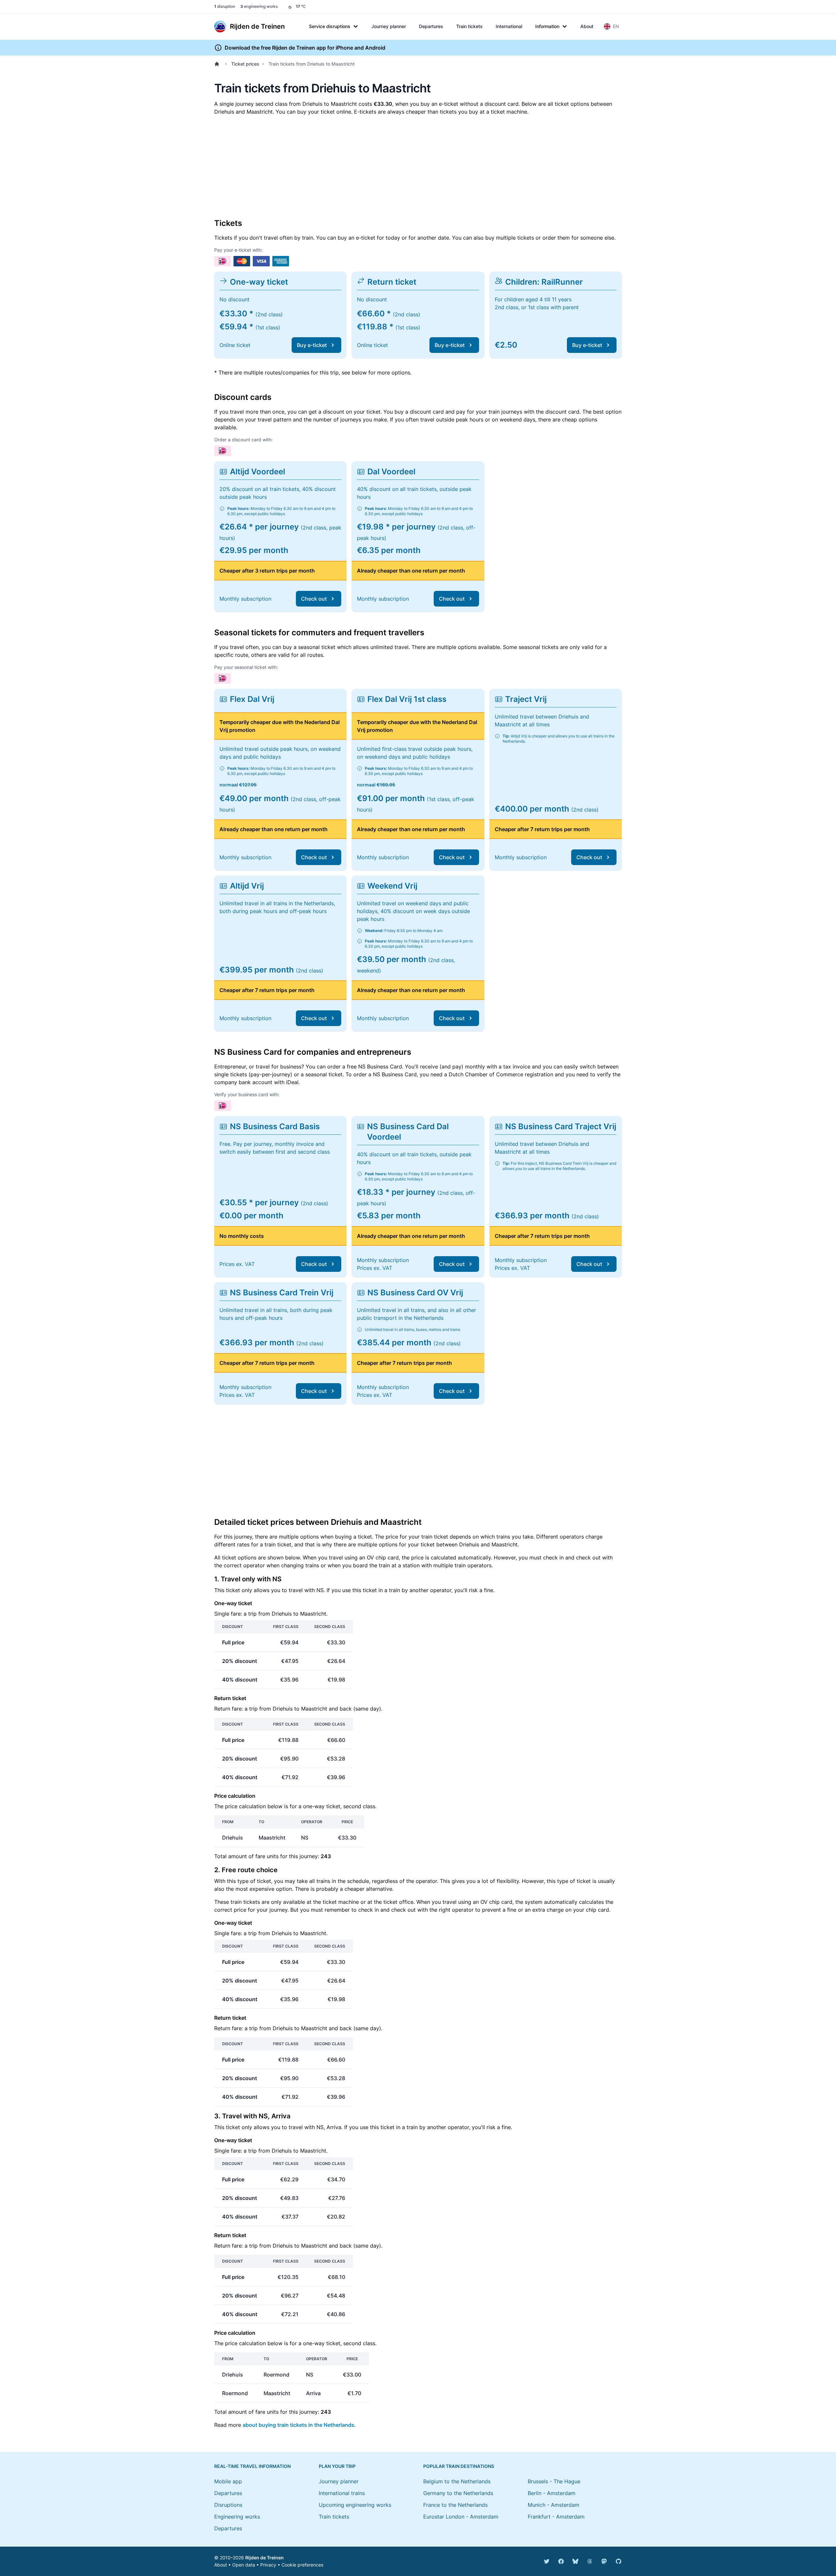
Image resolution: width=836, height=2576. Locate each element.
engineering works (259, 6)
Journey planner (389, 26)
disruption (225, 6)
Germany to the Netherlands (458, 2493)
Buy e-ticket (312, 345)
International (509, 26)
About (587, 26)
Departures (431, 26)
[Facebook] (561, 2561)
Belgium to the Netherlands (457, 2481)
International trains (342, 2493)
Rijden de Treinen (265, 2558)
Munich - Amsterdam (554, 2505)
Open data (244, 2565)
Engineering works (237, 2517)
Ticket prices (245, 64)
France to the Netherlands (455, 2505)
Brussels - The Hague (554, 2481)
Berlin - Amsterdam (552, 2493)
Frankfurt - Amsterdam (556, 2517)
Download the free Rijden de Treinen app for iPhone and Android (305, 48)
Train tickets (469, 26)
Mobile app (228, 2481)
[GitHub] (619, 2561)
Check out (314, 599)
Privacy (268, 2565)
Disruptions (228, 2505)
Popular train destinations (459, 2466)
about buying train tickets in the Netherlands (298, 2425)
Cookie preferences (302, 2565)
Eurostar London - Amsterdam (461, 2517)
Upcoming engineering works (355, 2505)
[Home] (218, 64)
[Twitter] (547, 2561)
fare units (267, 1856)
